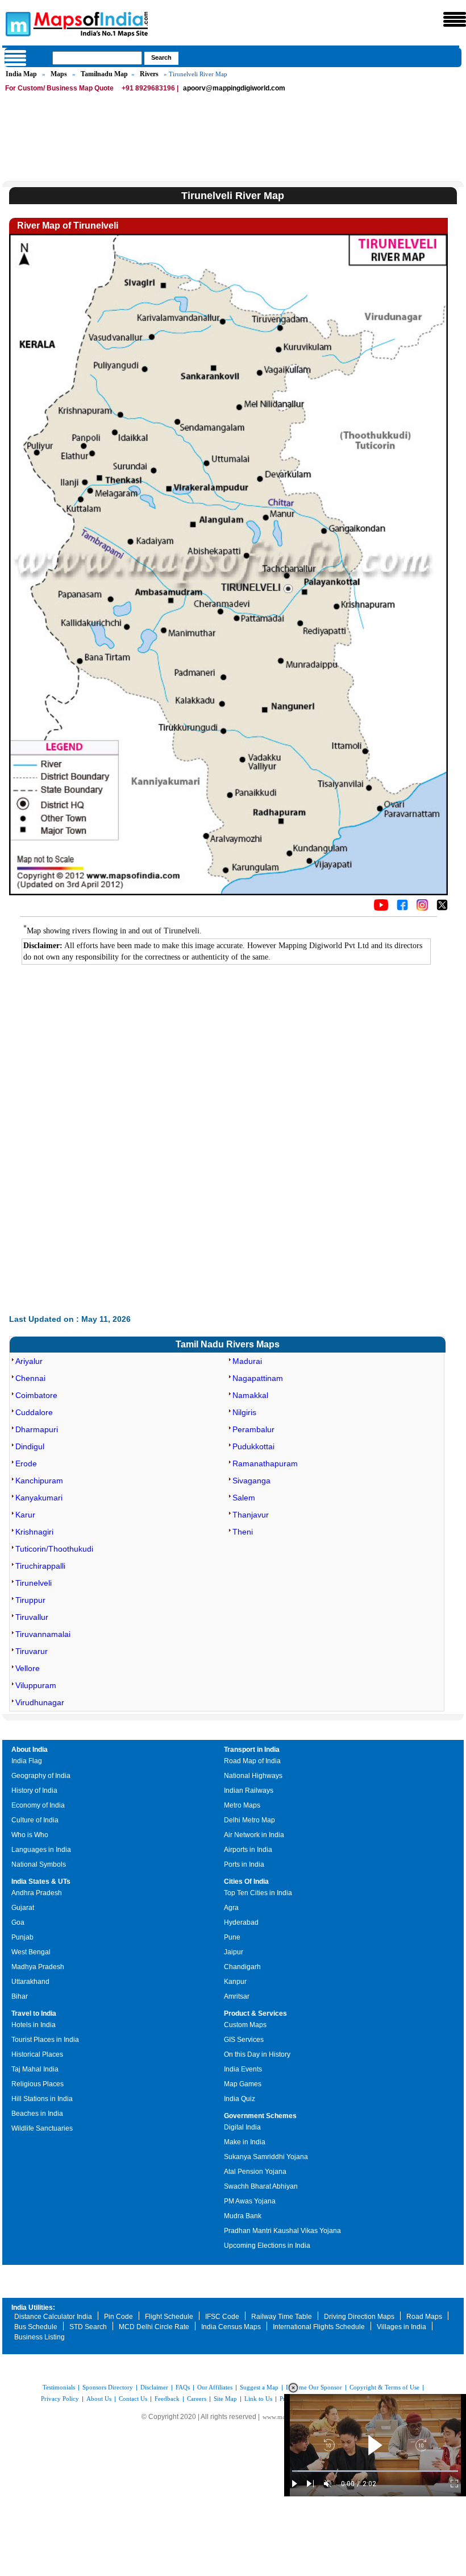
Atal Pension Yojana (255, 2172)
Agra (231, 1908)
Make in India (245, 2142)
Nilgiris (244, 1412)
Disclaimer (154, 2387)
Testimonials (59, 2387)
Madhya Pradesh (38, 1967)
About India (30, 1750)
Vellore (28, 1668)
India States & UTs (41, 1882)
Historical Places (37, 2054)
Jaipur (234, 1952)
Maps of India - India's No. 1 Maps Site (16, 23)
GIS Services (244, 2040)
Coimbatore (36, 1395)
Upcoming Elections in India (267, 2246)
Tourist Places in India (45, 2040)
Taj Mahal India (35, 2069)
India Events (243, 2069)
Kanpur (235, 1982)
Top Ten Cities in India (258, 1893)
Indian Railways (249, 1791)
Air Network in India (254, 1835)
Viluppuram (36, 1685)
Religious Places (38, 2084)
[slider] (375, 2471)
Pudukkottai (253, 1446)
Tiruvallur (32, 1617)
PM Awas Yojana (250, 2201)
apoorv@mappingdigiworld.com (234, 88)
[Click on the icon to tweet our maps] (442, 908)
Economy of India (38, 1805)
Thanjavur (251, 1515)
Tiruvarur (32, 1651)
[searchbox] (97, 58)
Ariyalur (29, 1361)
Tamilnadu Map (104, 74)
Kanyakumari (39, 1498)
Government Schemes (260, 2116)
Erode (26, 1463)
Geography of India (41, 1776)
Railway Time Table (282, 2317)
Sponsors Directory (108, 2387)
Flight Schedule (169, 2317)
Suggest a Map (259, 2387)
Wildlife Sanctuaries (42, 2128)
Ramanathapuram (265, 1463)
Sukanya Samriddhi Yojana (266, 2157)
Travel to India (34, 2013)
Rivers (149, 74)
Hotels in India (34, 2025)
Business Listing (39, 2337)
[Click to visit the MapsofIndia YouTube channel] (381, 908)
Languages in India (41, 1850)
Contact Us (133, 2399)
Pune (232, 1937)
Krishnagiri (34, 1532)
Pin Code (118, 2317)
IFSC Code (222, 2317)
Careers (197, 2399)
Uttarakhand (30, 1982)
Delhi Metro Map (249, 1820)
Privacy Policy (60, 2399)
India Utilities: (33, 2308)
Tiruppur (30, 1600)
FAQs (183, 2387)
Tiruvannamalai (43, 1634)
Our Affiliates (215, 2387)
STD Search (88, 2327)
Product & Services (255, 2013)
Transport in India (252, 1750)
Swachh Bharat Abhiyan (261, 2186)
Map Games (243, 2084)
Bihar (20, 1996)
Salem (244, 1498)
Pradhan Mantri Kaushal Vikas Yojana (282, 2231)
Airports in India (248, 1850)
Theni (243, 1532)
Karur (25, 1515)
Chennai (30, 1378)
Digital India (242, 2127)
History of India (34, 1791)
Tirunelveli (34, 1583)
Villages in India (401, 2327)
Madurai (247, 1361)
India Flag (27, 1761)
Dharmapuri (37, 1429)
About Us (99, 2399)
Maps (59, 74)
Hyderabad (241, 1922)
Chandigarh (242, 1967)
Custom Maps (245, 2025)
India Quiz (240, 2099)
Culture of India (35, 1820)
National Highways (253, 1776)
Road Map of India (252, 1761)
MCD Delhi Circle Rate (154, 2327)
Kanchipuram (39, 1481)
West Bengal (31, 1952)
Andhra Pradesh (37, 1893)
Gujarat (23, 1908)
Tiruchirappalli (40, 1566)
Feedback (167, 2399)
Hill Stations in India (42, 2099)
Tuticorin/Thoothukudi (54, 1549)
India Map (21, 74)
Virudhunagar (40, 1702)
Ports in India (244, 1864)
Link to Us (258, 2399)
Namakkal (250, 1395)
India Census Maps (231, 2327)
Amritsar (237, 1996)
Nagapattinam (258, 1378)
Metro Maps (242, 1805)
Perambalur (253, 1429)
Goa (18, 1922)
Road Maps (424, 2317)
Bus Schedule (36, 2327)
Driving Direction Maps (359, 2317)
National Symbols (39, 1864)
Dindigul (30, 1446)
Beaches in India (37, 2114)
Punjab (22, 1937)
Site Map (225, 2399)
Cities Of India (246, 1882)
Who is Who (30, 1835)
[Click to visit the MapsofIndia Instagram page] (422, 908)
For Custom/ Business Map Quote (59, 88)
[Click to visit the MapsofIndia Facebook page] (402, 908)
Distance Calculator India (53, 2317)
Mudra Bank (243, 2216)
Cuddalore (34, 1412)
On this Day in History (257, 2054)
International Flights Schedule (319, 2327)
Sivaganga (251, 1481)
